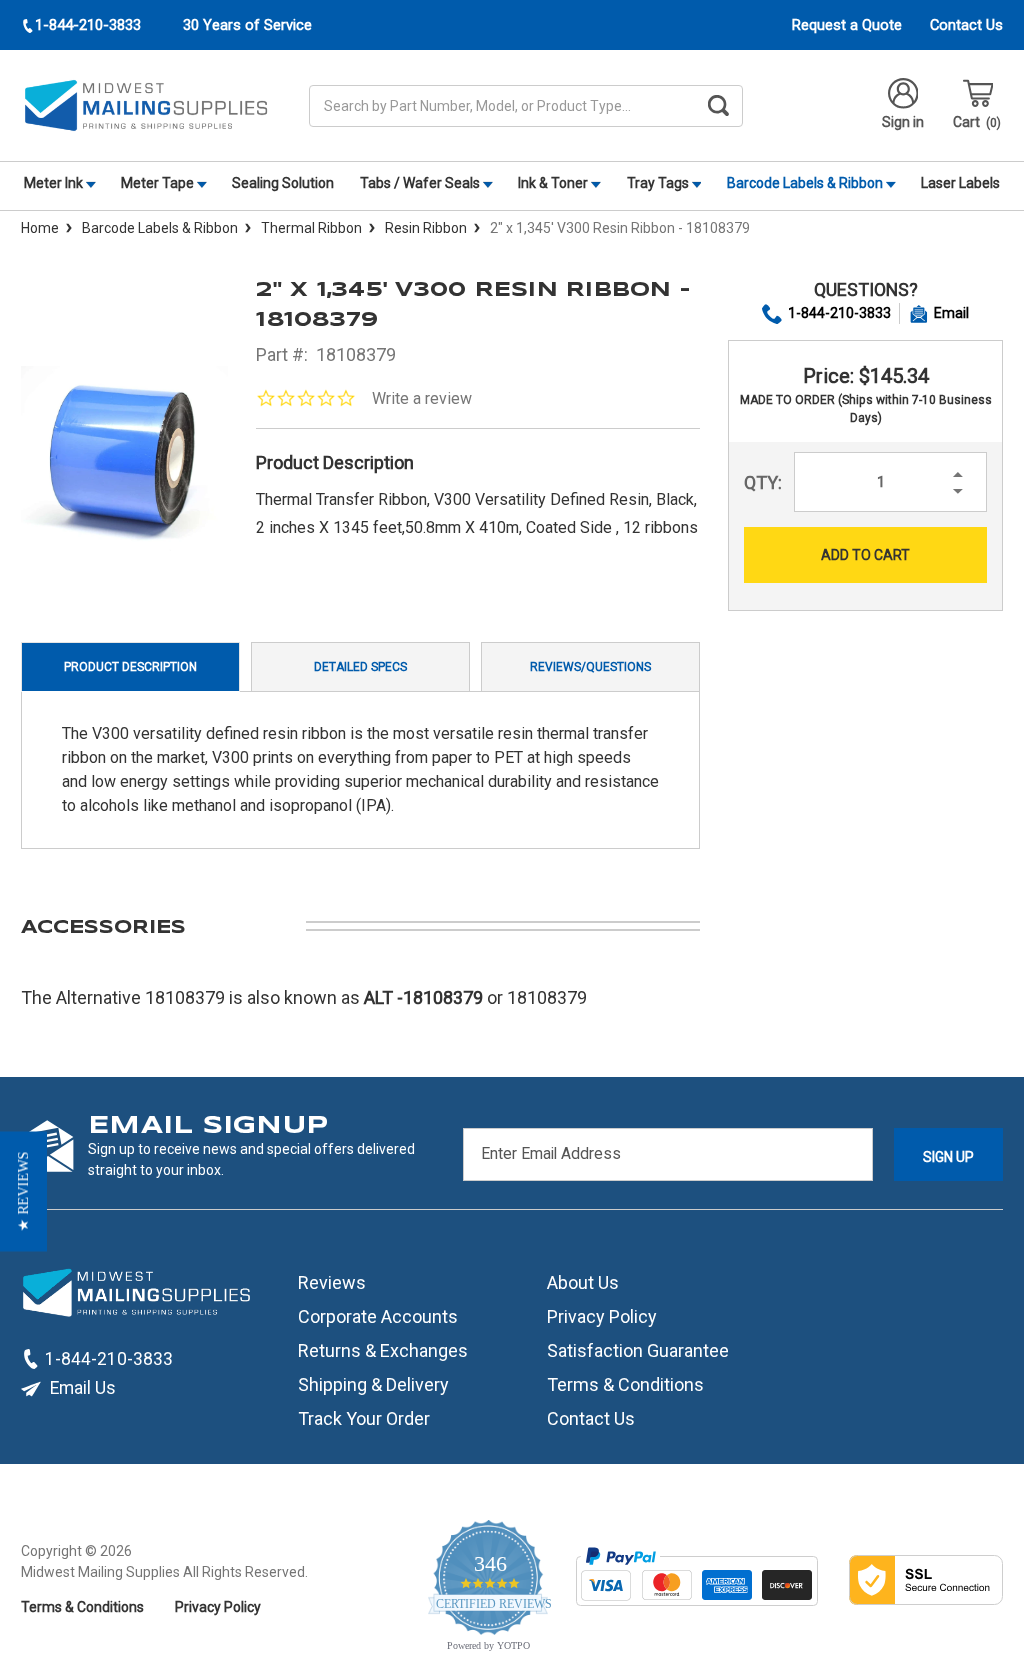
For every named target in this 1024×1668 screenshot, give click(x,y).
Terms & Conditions (625, 1384)
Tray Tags (659, 183)
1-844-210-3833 (839, 313)
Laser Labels (960, 183)
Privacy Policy (602, 1316)
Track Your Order (364, 1418)
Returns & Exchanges (383, 1350)
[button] (23, 1191)
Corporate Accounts (378, 1316)
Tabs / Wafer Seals (421, 183)
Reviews (332, 1282)
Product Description (130, 667)
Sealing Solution (283, 183)
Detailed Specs (360, 667)
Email (951, 313)
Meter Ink (55, 183)
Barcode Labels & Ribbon (806, 183)
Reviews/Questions (590, 667)
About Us (583, 1282)
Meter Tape (159, 183)
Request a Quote (847, 25)
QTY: (763, 482)
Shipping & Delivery (373, 1384)
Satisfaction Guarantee (638, 1350)
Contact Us (966, 25)
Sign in (903, 122)
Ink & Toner (554, 183)
